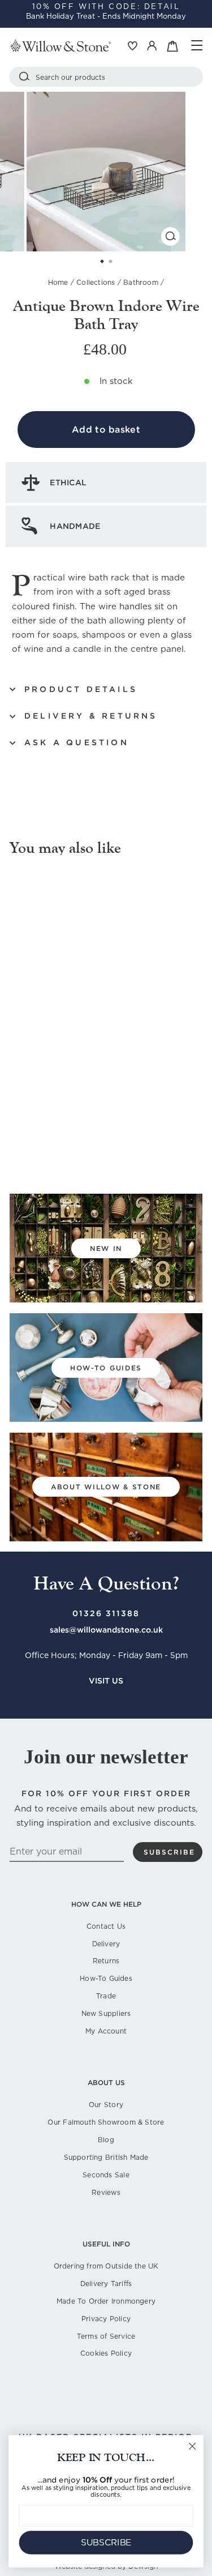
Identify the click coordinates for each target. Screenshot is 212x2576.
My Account (106, 2031)
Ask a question (77, 742)
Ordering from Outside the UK (106, 2266)
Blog (106, 2140)
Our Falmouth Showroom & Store (106, 2122)
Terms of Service (106, 2336)
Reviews (106, 2192)
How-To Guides (106, 1978)
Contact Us (106, 1926)
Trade (106, 1996)
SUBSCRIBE (106, 2543)
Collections (96, 282)
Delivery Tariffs (106, 2284)
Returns (106, 1961)
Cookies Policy (106, 2353)
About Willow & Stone (106, 1487)
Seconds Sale (106, 2175)
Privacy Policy (106, 2319)
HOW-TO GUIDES (106, 1368)
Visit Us (106, 1681)
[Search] (24, 77)
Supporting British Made (106, 2157)
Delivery (106, 1944)
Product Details (81, 689)
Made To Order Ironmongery (106, 2301)
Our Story (106, 2105)
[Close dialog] (192, 2447)
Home (58, 282)
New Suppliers (106, 2013)
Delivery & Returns (91, 716)
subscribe (169, 1852)
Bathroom (141, 282)
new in (106, 1248)
